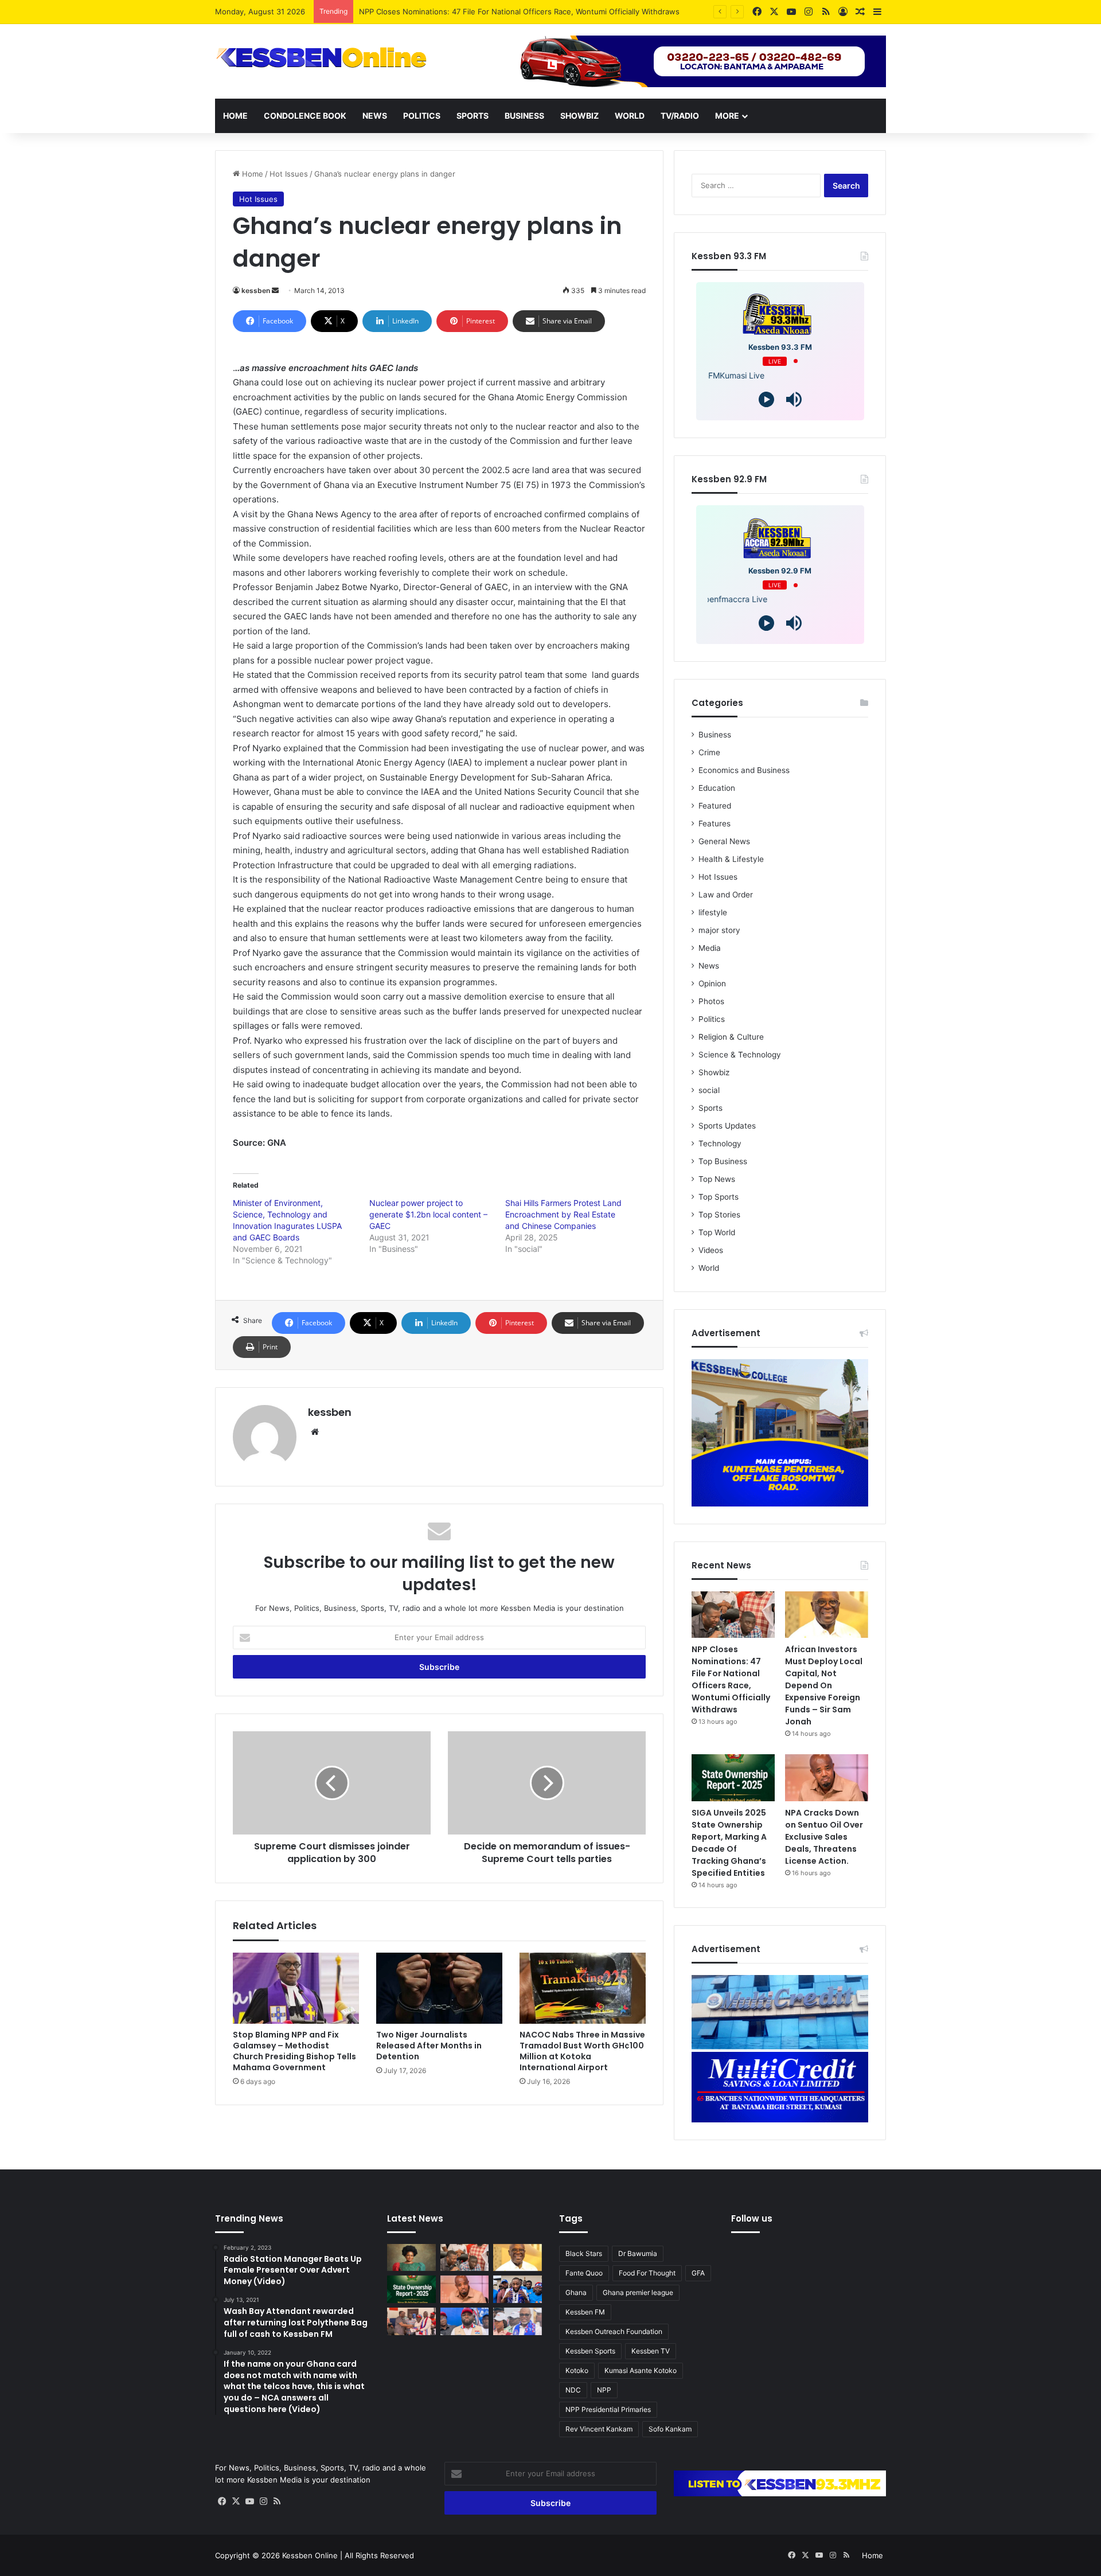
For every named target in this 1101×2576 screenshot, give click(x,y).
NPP (604, 2390)
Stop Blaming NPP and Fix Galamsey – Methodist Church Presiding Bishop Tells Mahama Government (294, 2051)
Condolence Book (305, 116)
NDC (573, 2390)
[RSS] (277, 2501)
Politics (422, 116)
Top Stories (719, 1215)
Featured (715, 806)
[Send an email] (275, 290)
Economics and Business (744, 770)
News (375, 116)
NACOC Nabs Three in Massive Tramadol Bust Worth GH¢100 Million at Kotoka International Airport (582, 2051)
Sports (473, 116)
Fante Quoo (584, 2273)
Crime (709, 752)
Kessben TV (651, 2351)
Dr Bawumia (638, 2253)
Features (715, 823)
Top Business (723, 1161)
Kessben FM (585, 2312)
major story (719, 930)
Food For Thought (647, 2273)
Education (717, 788)
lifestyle (713, 912)
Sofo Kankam (670, 2429)
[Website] (315, 1432)
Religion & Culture (731, 1037)
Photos (711, 1001)
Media (710, 948)
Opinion (712, 983)
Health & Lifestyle (731, 859)
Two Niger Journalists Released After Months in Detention (429, 2046)
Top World (717, 1232)
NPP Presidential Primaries (608, 2409)
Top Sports (719, 1197)
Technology (720, 1143)
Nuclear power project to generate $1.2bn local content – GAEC (428, 1214)
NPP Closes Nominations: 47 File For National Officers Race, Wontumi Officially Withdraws (731, 1679)
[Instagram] (263, 2501)
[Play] (766, 399)
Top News (717, 1179)
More (727, 116)
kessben (256, 290)
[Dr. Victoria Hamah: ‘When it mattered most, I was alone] (411, 2258)
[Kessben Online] (321, 58)
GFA (698, 2273)
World (630, 116)
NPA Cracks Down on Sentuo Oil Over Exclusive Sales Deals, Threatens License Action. (824, 1837)
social (709, 1090)
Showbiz (579, 116)
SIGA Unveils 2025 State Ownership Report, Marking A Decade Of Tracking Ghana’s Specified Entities (729, 1843)
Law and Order (726, 895)
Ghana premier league (638, 2292)
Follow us (752, 2218)
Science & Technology (740, 1055)
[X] (236, 2501)
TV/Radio (680, 116)
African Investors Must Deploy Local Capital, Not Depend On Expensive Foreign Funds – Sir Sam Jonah (824, 1685)
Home (235, 116)
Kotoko (577, 2370)
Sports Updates (727, 1126)
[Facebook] (222, 2501)
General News (724, 841)
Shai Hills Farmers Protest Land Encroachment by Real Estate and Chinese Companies (563, 1214)
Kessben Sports (590, 2351)
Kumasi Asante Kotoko (641, 2370)
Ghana (576, 2292)
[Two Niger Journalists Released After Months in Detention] (439, 1988)
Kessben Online (310, 2555)
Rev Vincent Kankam (599, 2429)
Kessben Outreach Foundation (614, 2331)
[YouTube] (249, 2501)
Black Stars (584, 2253)
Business (524, 116)
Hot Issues (289, 174)
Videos (711, 1250)
